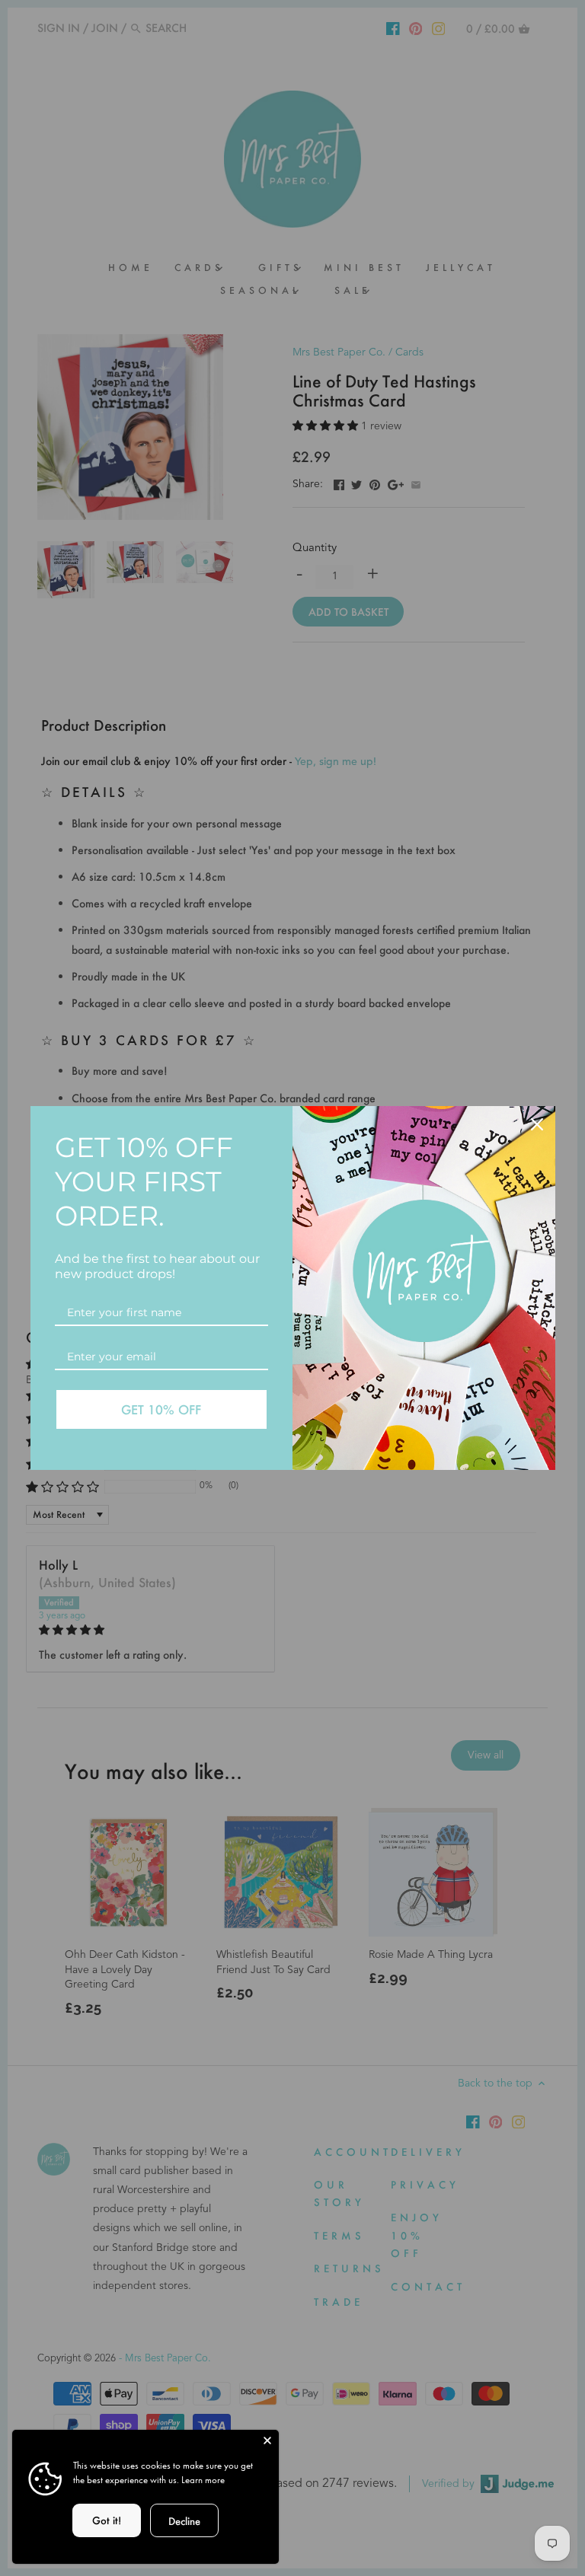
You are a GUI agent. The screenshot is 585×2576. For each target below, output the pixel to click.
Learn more (203, 2480)
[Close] (267, 2441)
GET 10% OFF (161, 1409)
